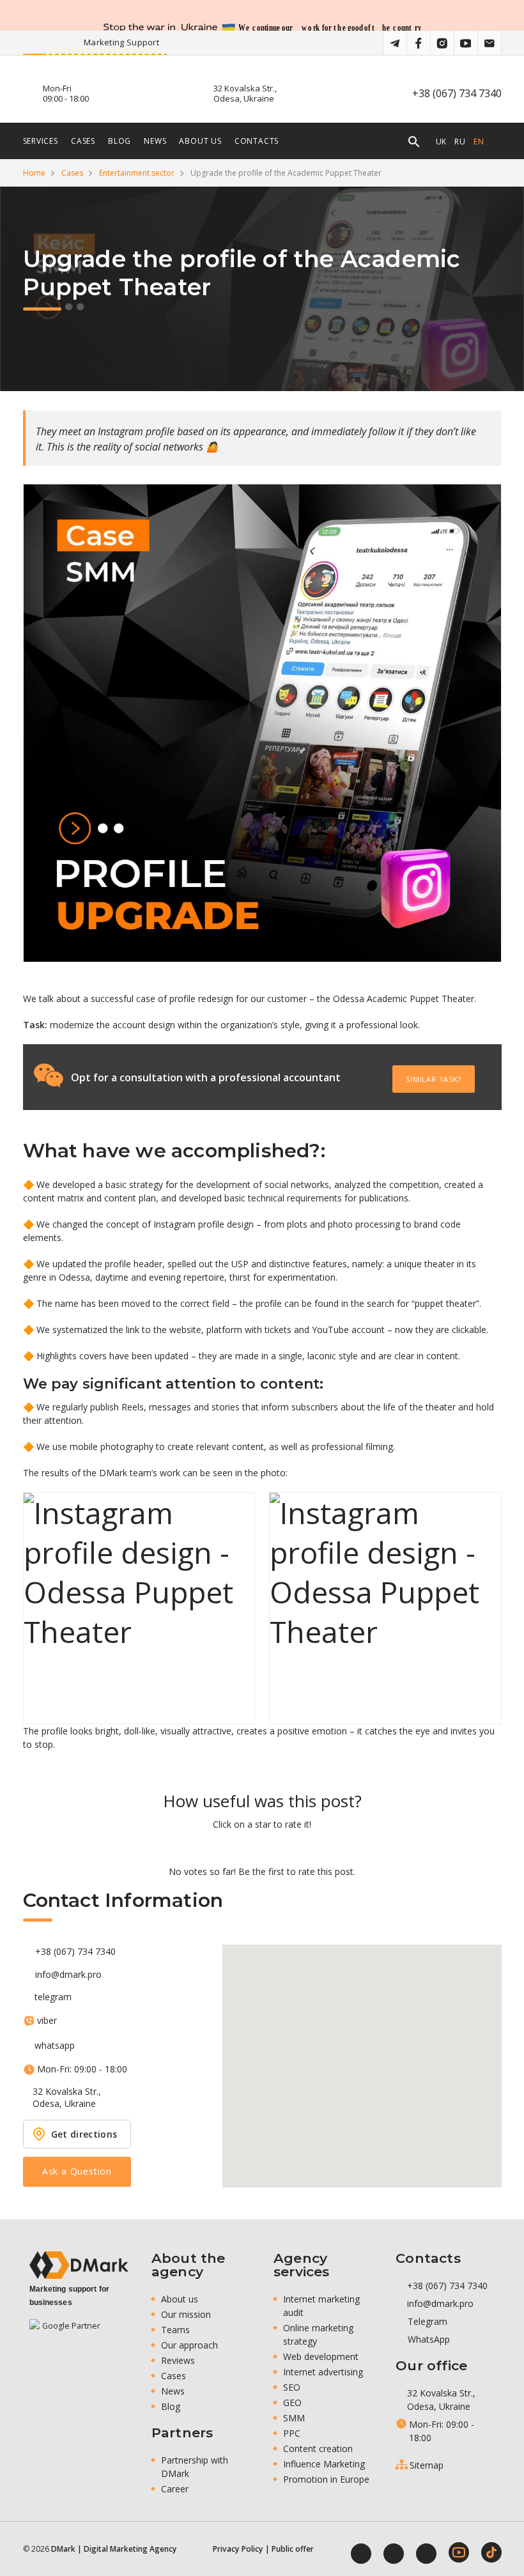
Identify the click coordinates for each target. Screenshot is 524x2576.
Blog (171, 2406)
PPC (292, 2433)
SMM (294, 2418)
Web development (321, 2356)
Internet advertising (323, 2372)
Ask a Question (77, 2171)
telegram (53, 1997)
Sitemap (427, 2465)
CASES (83, 141)
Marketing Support (163, 42)
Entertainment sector (137, 173)
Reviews (178, 2360)
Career (175, 2489)
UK (442, 141)
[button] (362, 2058)
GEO (292, 2402)
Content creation (318, 2449)
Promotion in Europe (326, 2479)
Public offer (293, 2549)
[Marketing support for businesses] (79, 2265)
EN (479, 141)
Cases (72, 173)
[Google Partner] (66, 2334)
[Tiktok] (491, 2552)
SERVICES (41, 141)
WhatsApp (428, 2339)
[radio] (218, 1847)
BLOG (119, 141)
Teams (175, 2330)
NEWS (155, 141)
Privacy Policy (238, 2549)
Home (34, 173)
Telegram (426, 2321)
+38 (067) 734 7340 (457, 93)
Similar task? (433, 1079)
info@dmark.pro (68, 1975)
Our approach (189, 2345)
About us (200, 141)
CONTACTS (257, 141)
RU (460, 141)
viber (47, 2021)
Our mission (186, 2314)
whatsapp (55, 2046)
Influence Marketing (324, 2464)
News (173, 2391)
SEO (292, 2387)
